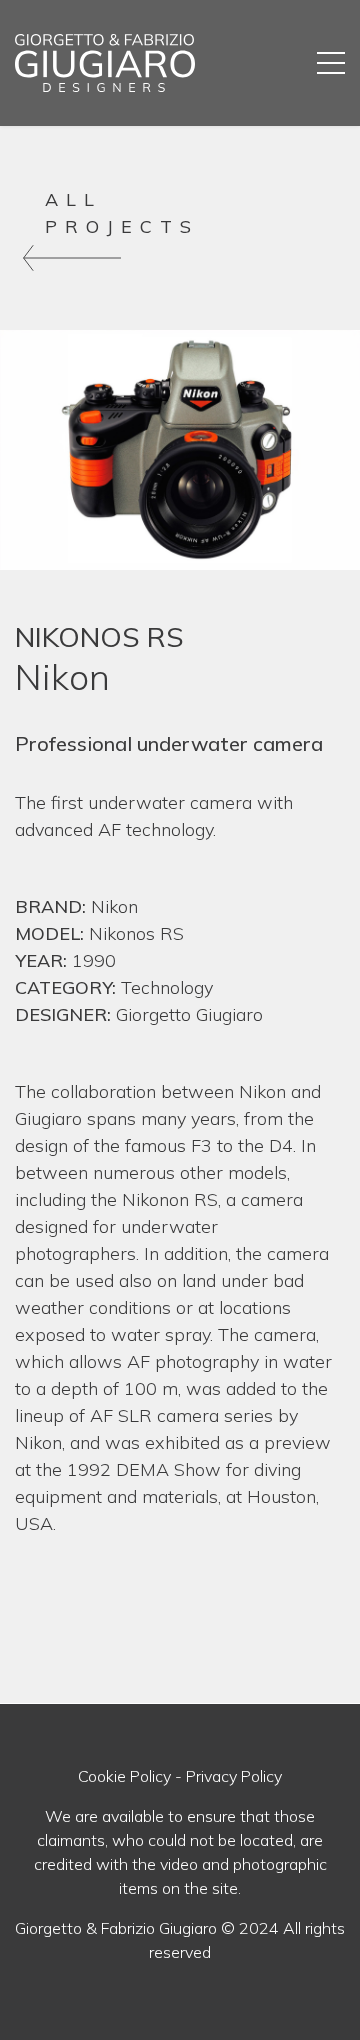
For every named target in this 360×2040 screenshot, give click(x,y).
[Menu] (331, 63)
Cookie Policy (124, 1776)
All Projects (122, 213)
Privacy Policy (234, 1776)
